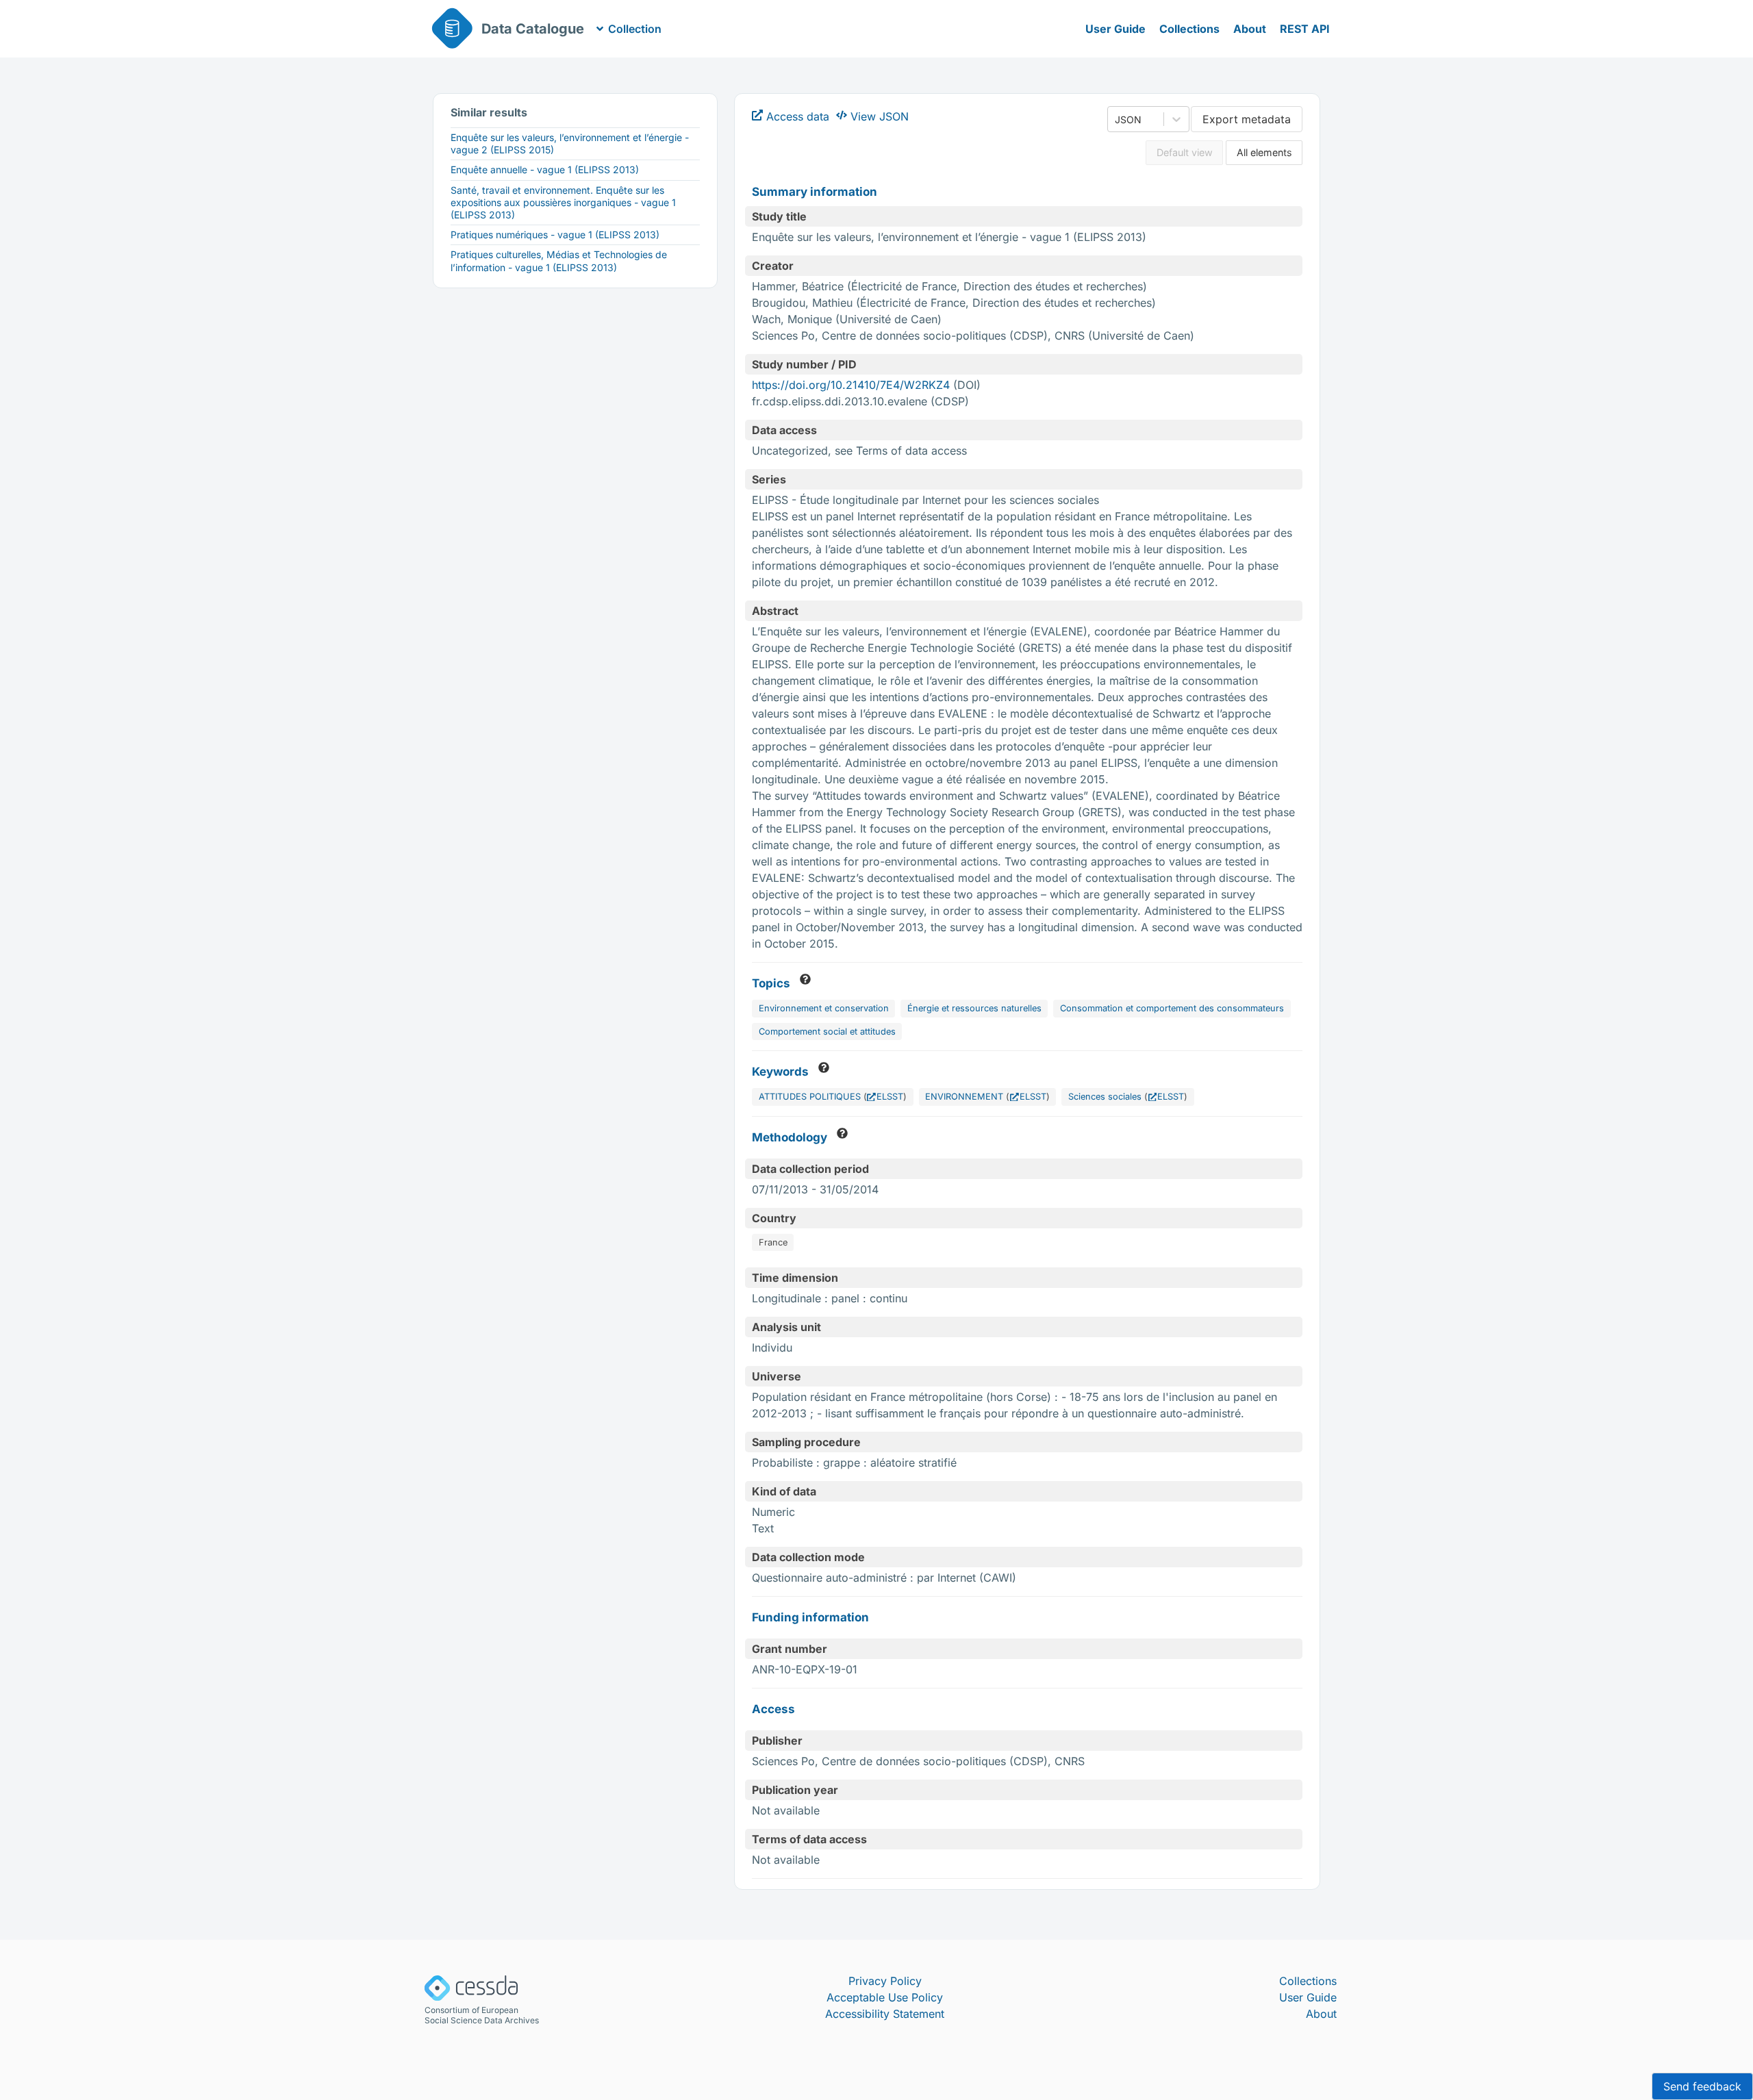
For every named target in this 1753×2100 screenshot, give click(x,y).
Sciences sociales (1105, 1097)
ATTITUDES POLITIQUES (810, 1097)
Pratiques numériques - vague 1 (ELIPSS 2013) (555, 235)
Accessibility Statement (885, 2014)
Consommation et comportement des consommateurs (1172, 1008)
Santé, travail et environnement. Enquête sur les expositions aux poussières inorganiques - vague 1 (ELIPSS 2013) (563, 202)
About (1250, 29)
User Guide (1115, 29)
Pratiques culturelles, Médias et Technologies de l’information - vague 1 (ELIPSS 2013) (559, 261)
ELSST (890, 1097)
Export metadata (1247, 119)
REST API (1305, 29)
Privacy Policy (885, 1981)
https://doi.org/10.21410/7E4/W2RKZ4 (851, 385)
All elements (1264, 152)
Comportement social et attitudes (827, 1032)
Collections (1189, 29)
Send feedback (1702, 2086)
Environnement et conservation (824, 1008)
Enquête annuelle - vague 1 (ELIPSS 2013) (545, 169)
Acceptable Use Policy (885, 1997)
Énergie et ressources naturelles (974, 1008)
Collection (635, 29)
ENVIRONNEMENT (964, 1097)
